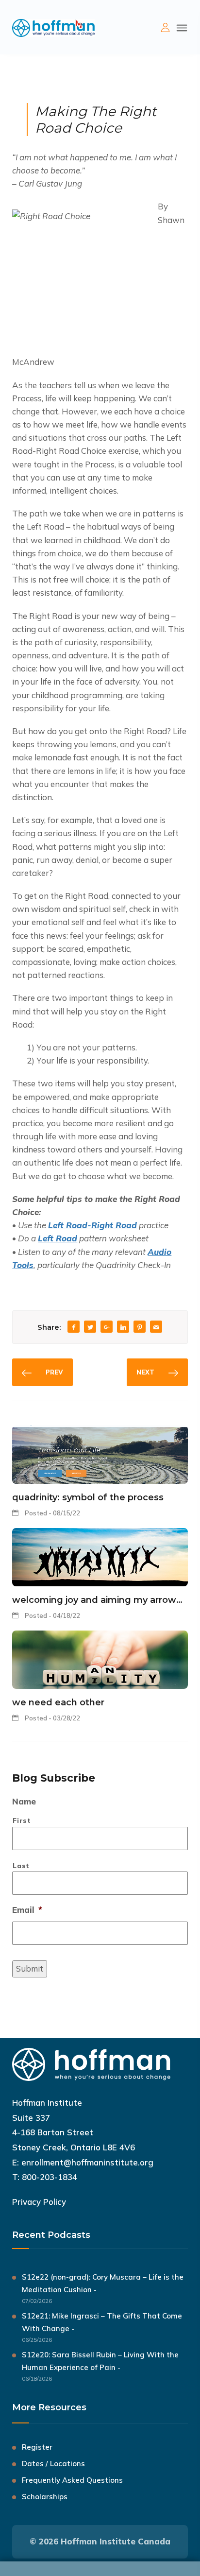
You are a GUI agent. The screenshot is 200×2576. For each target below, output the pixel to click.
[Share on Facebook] (74, 1328)
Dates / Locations (53, 2464)
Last (21, 1865)
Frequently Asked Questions (72, 2480)
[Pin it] (140, 1328)
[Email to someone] (156, 1328)
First (22, 1820)
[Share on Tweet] (90, 1328)
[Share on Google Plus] (107, 1328)
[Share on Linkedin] (123, 1328)
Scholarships (45, 2497)
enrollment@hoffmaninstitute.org (87, 2162)
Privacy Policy (39, 2202)
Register (37, 2447)
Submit (30, 1968)
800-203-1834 (50, 2177)
